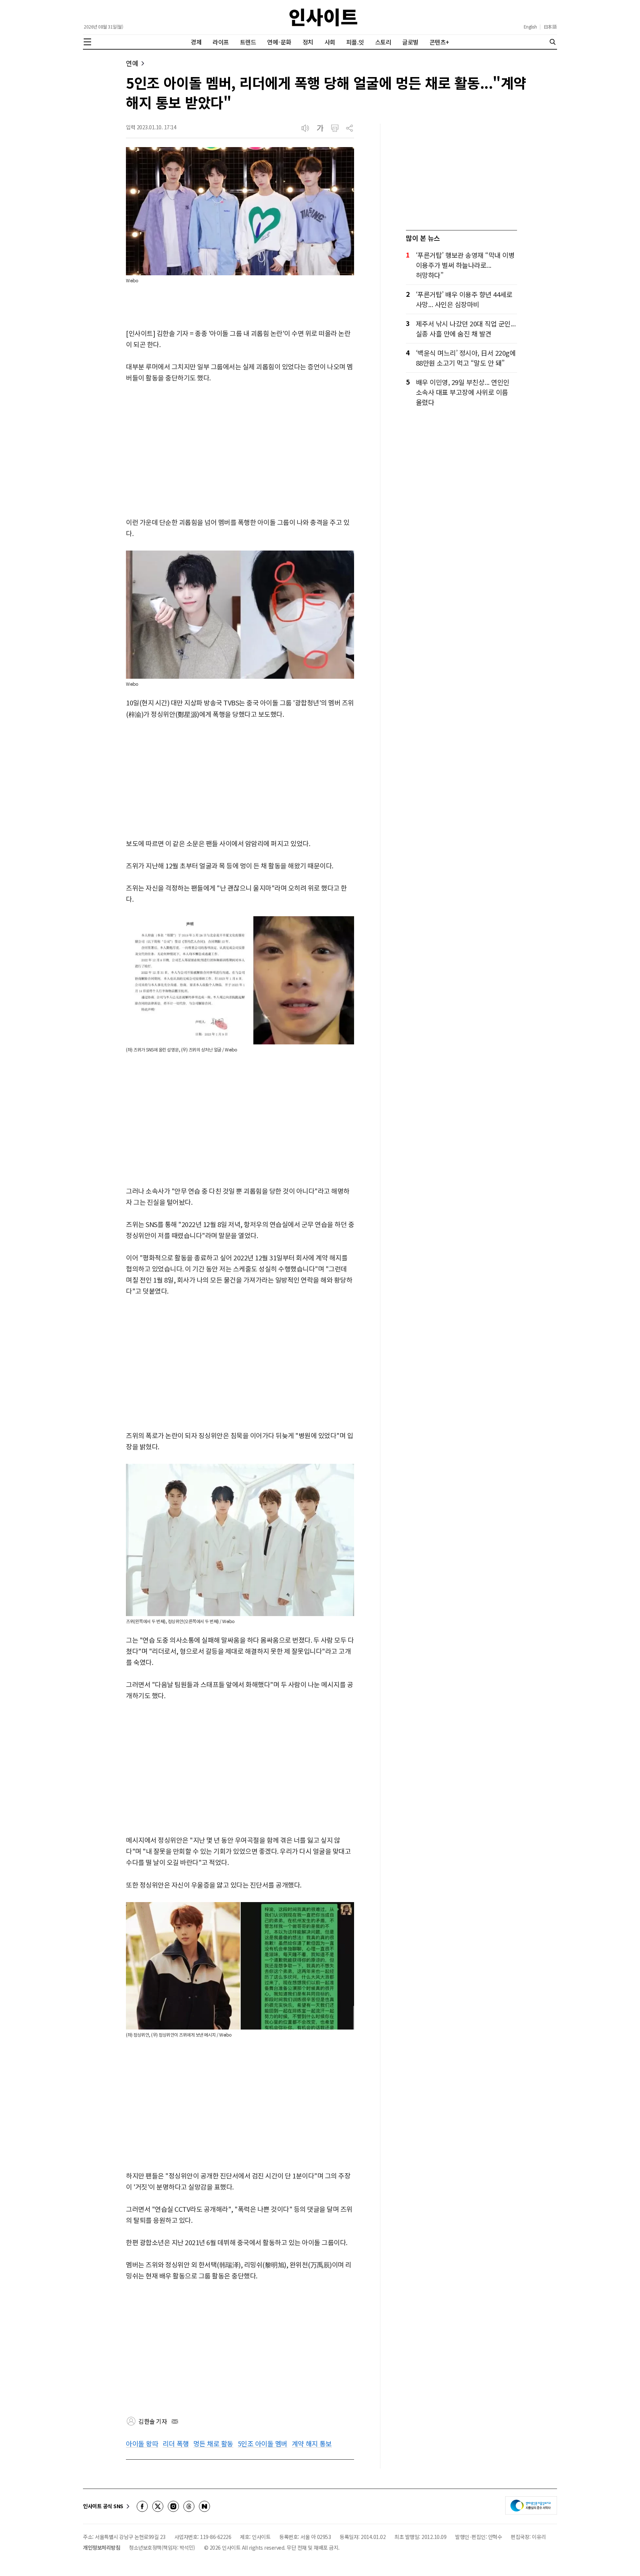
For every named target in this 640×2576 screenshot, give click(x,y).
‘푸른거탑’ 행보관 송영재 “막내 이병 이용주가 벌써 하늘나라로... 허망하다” (465, 265)
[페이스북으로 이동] (142, 2506)
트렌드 (248, 42)
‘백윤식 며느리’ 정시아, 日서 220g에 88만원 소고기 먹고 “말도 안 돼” (466, 358)
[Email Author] (175, 2422)
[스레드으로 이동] (189, 2506)
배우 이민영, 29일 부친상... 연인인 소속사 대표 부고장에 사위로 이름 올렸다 (463, 392)
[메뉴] (87, 42)
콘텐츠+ (439, 42)
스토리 (383, 42)
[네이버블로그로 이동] (204, 2506)
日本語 (550, 27)
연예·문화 (279, 42)
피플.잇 (355, 42)
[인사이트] (323, 17)
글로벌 (410, 42)
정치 (308, 42)
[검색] (553, 42)
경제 (196, 42)
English (530, 27)
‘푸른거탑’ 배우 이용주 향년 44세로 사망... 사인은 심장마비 (464, 299)
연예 (132, 63)
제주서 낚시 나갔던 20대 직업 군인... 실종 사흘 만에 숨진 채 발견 (466, 328)
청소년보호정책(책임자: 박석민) (162, 2547)
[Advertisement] (240, 451)
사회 (330, 42)
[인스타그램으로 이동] (173, 2506)
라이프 (221, 42)
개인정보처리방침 (101, 2547)
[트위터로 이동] (158, 2506)
